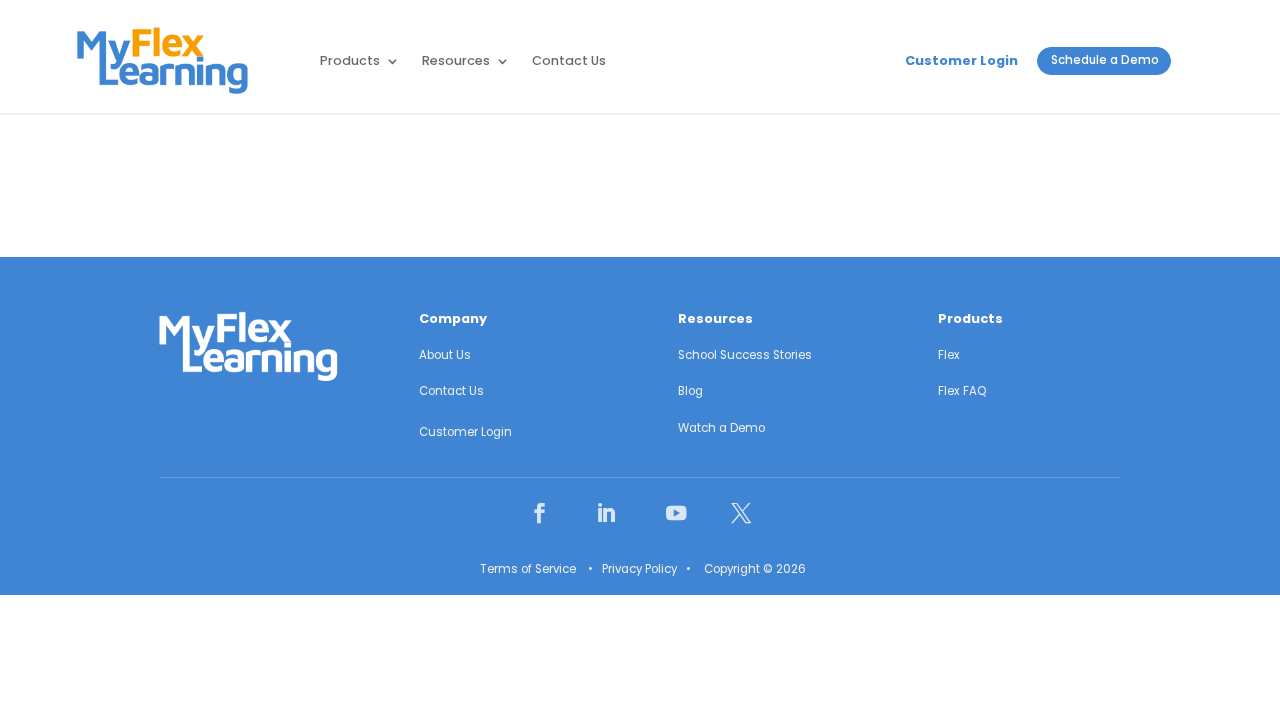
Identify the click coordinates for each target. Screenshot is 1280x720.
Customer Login (961, 60)
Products (350, 60)
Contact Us (569, 60)
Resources (456, 60)
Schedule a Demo (1105, 60)
